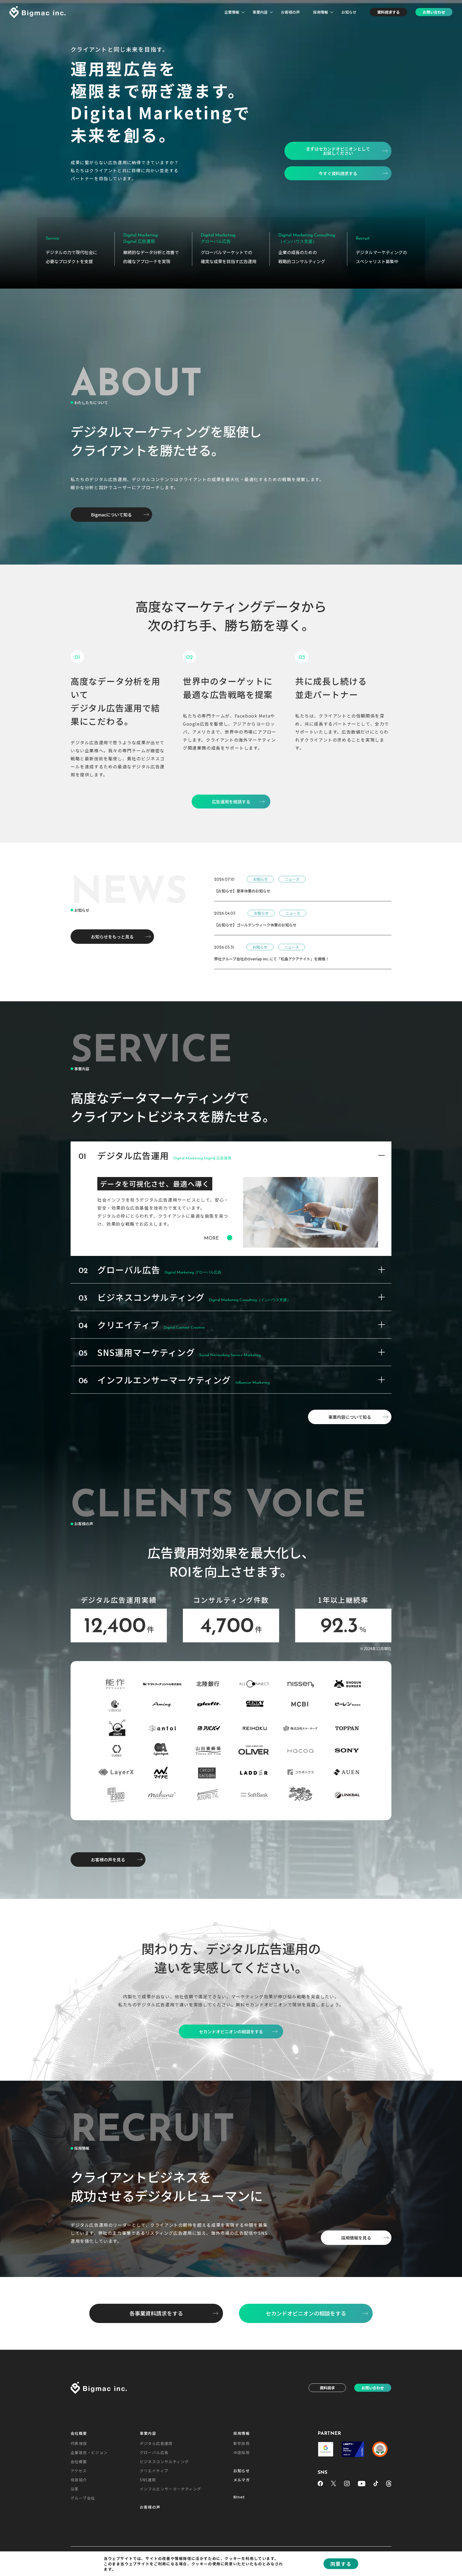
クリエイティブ (154, 2471)
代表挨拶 (79, 2443)
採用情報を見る (356, 2238)
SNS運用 (148, 2480)
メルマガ (242, 2480)
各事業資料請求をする (156, 2313)
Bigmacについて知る (111, 515)
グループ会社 (83, 2498)
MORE (211, 1239)
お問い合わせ (434, 12)
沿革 (75, 2489)
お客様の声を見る (108, 1860)
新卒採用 (242, 2443)
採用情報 (321, 12)
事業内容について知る (350, 1417)
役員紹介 (79, 2480)
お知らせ (349, 12)
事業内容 (260, 12)
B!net (239, 2497)
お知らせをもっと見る (112, 937)
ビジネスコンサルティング (164, 2462)
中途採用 (242, 2452)
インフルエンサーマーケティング (171, 2489)
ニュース (292, 879)
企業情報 (232, 12)
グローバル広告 (154, 2452)
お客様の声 (290, 12)
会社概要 (79, 2433)
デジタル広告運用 (156, 2443)
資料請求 (327, 2388)
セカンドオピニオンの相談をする (306, 2313)
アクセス (79, 2471)
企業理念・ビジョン (89, 2452)
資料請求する (388, 12)
